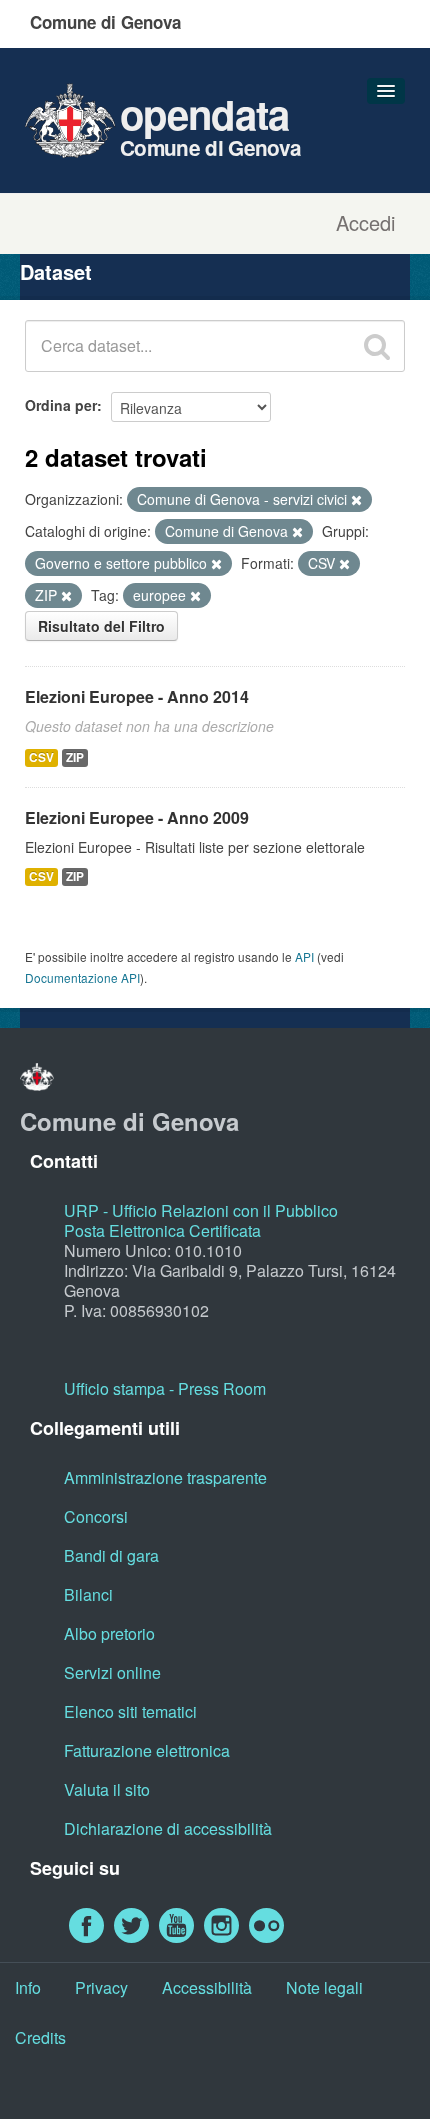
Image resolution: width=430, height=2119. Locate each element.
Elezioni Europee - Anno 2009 (137, 817)
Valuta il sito (107, 1789)
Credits (40, 2037)
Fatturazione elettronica (147, 1750)
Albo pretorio (109, 1633)
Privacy (101, 1987)
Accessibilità (207, 1987)
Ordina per (61, 405)
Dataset (56, 271)
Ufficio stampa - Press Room (165, 1388)
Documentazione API (82, 977)
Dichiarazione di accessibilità (168, 1828)
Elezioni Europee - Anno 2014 (137, 696)
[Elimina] (356, 500)
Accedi (365, 223)
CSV (41, 757)
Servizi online (112, 1672)
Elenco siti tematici (130, 1711)
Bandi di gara (111, 1555)
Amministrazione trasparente (165, 1477)
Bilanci (88, 1594)
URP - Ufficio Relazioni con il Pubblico (201, 1210)
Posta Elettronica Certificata (162, 1230)
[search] (377, 346)
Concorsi (96, 1516)
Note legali (324, 1987)
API (304, 956)
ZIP (75, 757)
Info (28, 1987)
